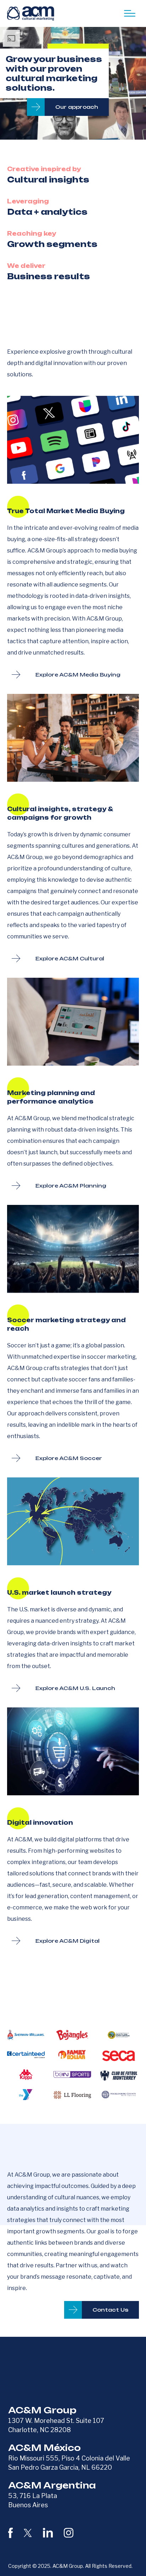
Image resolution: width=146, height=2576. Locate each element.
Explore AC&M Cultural (70, 958)
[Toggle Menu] (130, 13)
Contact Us (110, 2310)
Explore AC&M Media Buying (78, 675)
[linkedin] (48, 2533)
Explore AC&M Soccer (69, 1458)
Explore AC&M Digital (68, 1941)
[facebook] (10, 2533)
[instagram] (69, 2533)
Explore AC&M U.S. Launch (75, 1688)
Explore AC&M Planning (71, 1186)
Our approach (77, 107)
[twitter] (28, 2533)
